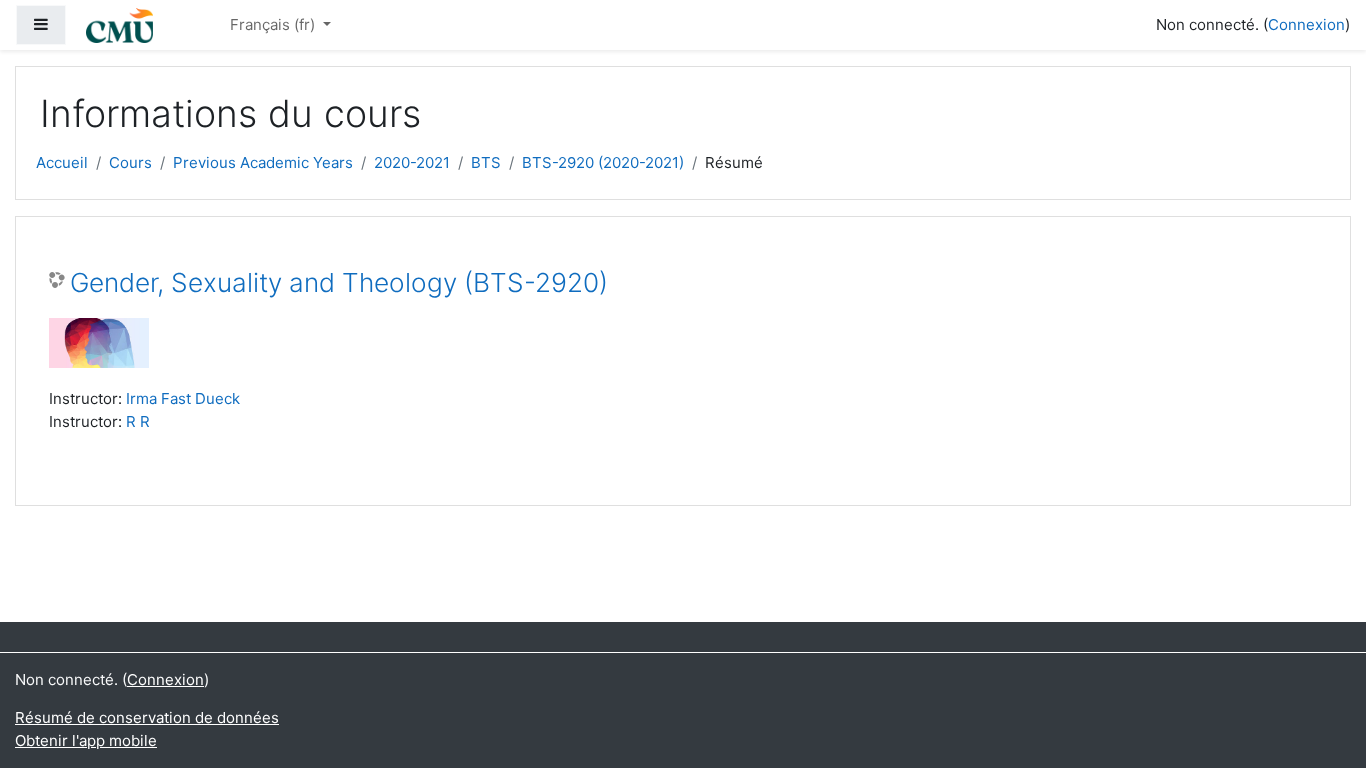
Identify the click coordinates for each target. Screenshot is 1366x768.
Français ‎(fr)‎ (274, 24)
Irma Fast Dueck (183, 398)
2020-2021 (412, 162)
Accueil (62, 162)
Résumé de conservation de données (147, 717)
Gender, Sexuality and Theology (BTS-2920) (339, 282)
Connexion (1306, 24)
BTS (486, 162)
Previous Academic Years (263, 162)
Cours (130, 162)
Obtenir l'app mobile (86, 740)
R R (138, 421)
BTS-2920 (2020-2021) (603, 162)
